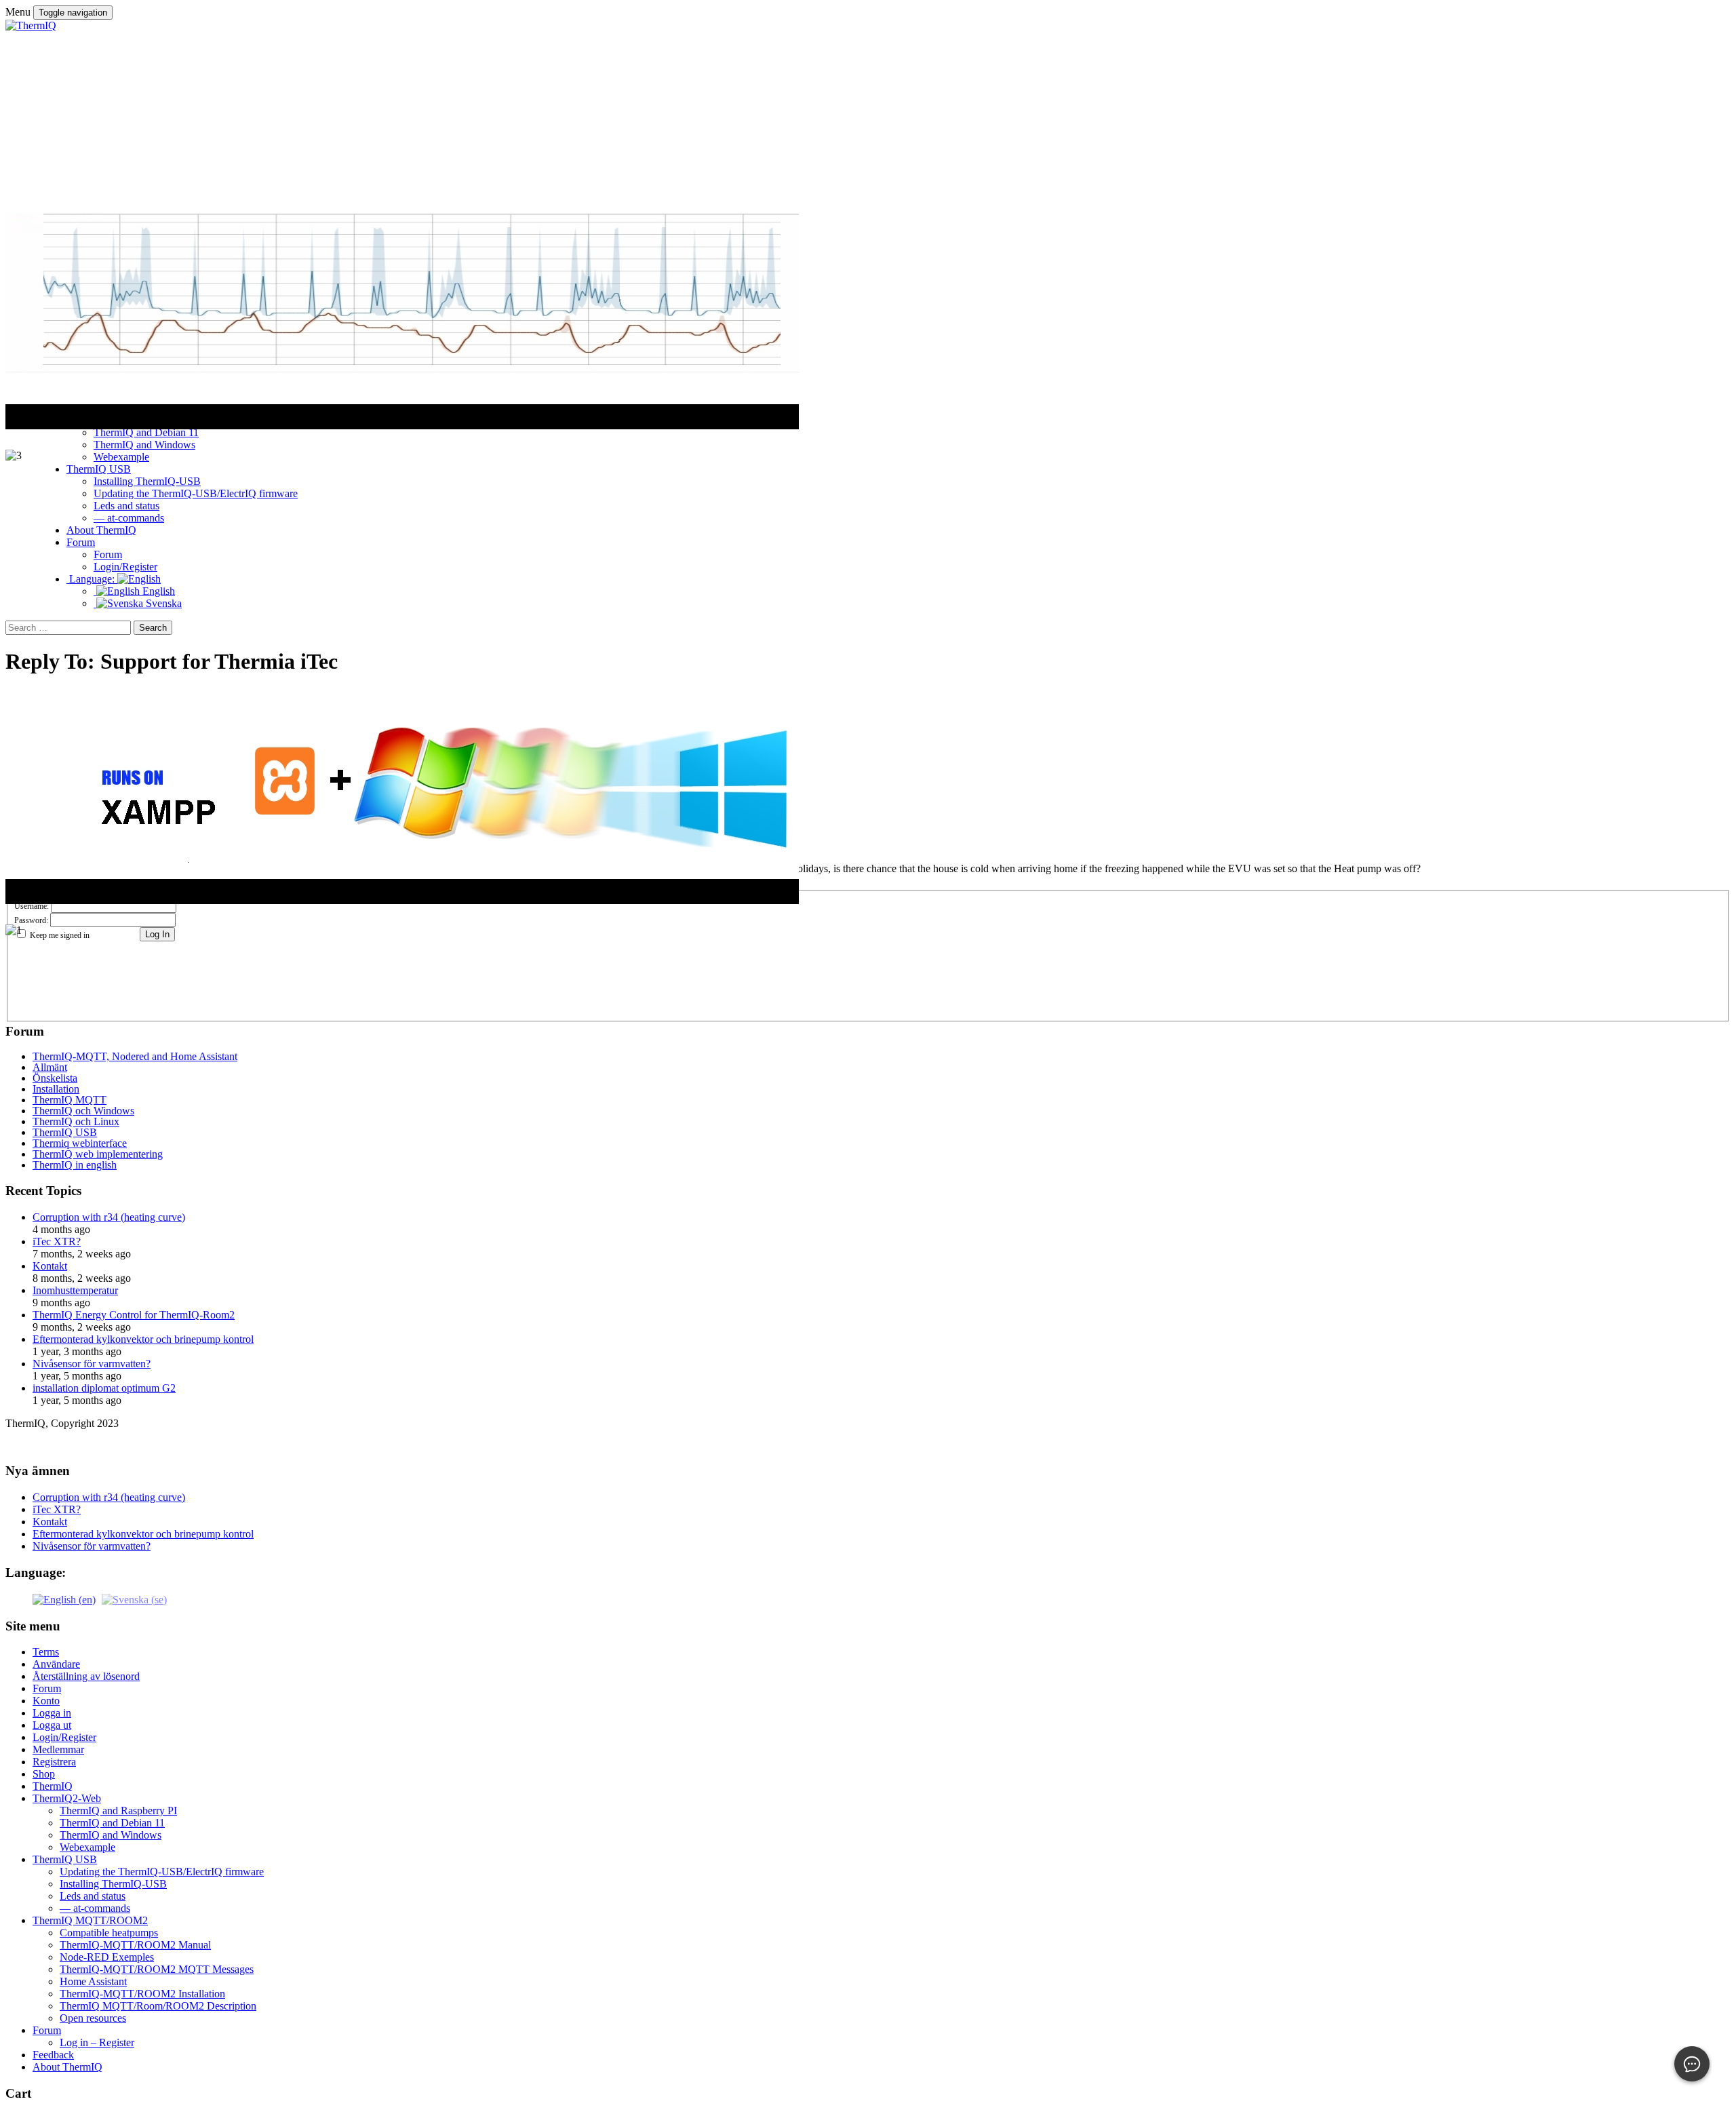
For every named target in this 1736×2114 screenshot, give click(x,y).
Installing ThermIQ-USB (113, 1884)
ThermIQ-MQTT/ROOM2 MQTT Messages (157, 1969)
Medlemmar (58, 1749)
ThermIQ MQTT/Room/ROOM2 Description (158, 2006)
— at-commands (95, 1908)
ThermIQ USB (65, 1859)
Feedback (53, 2055)
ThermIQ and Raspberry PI (118, 1810)
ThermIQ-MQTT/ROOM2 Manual (135, 1945)
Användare (56, 1664)
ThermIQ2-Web (67, 1798)
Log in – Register (97, 2042)
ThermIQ (53, 1786)
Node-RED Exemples (107, 1957)
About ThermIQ (67, 2067)
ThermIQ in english (75, 1165)
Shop (44, 1774)
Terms (46, 1652)
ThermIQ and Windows (111, 1835)
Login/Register (64, 1737)
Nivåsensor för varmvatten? (92, 1364)
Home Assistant (93, 1981)
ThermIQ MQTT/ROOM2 (90, 1920)
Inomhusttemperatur (75, 1290)
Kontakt (50, 1266)
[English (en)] (64, 1599)
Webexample (87, 1847)
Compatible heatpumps (109, 1933)
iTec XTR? (57, 1241)
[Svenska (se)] (134, 1599)
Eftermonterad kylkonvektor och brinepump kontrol (143, 1339)
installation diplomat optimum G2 (104, 1388)
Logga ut (52, 1725)
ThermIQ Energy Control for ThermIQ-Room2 (134, 1315)
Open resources (93, 2018)
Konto (46, 1701)
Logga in (52, 1713)
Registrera (54, 1762)
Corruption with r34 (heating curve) (109, 1217)
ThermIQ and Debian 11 (112, 1823)
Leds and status (93, 1896)
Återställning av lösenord (86, 1676)
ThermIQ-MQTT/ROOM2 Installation (142, 1994)
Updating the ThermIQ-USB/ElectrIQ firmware (162, 1872)
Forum (47, 1688)
